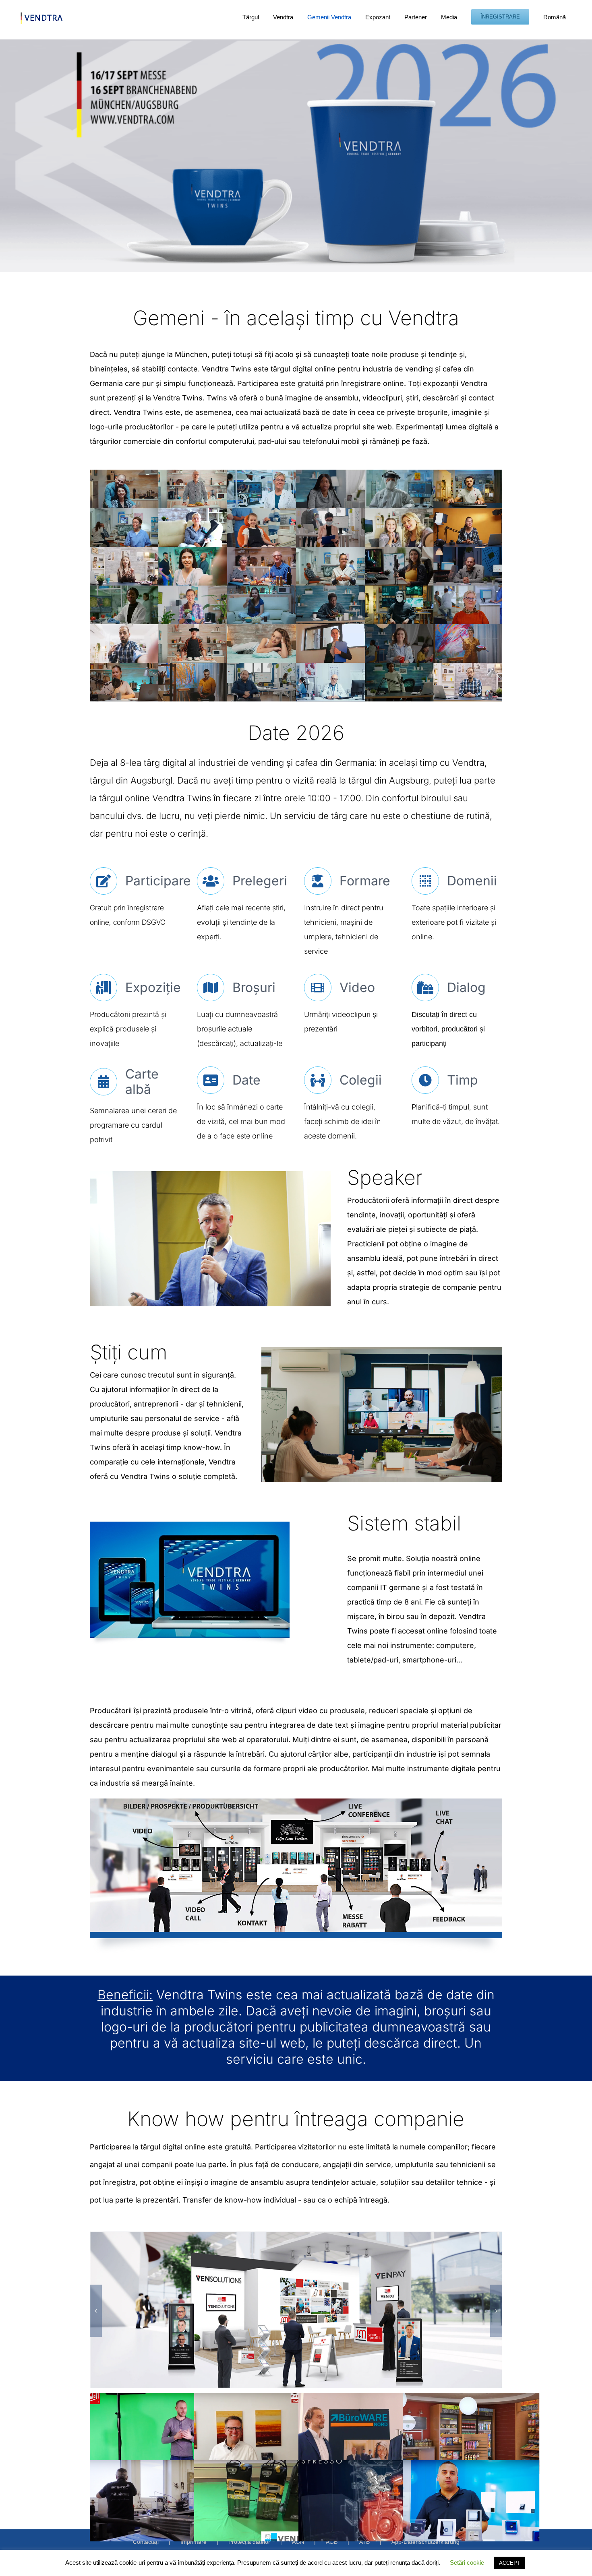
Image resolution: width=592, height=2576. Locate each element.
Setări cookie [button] (467, 2563)
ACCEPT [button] (510, 2563)
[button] (96, 2311)
